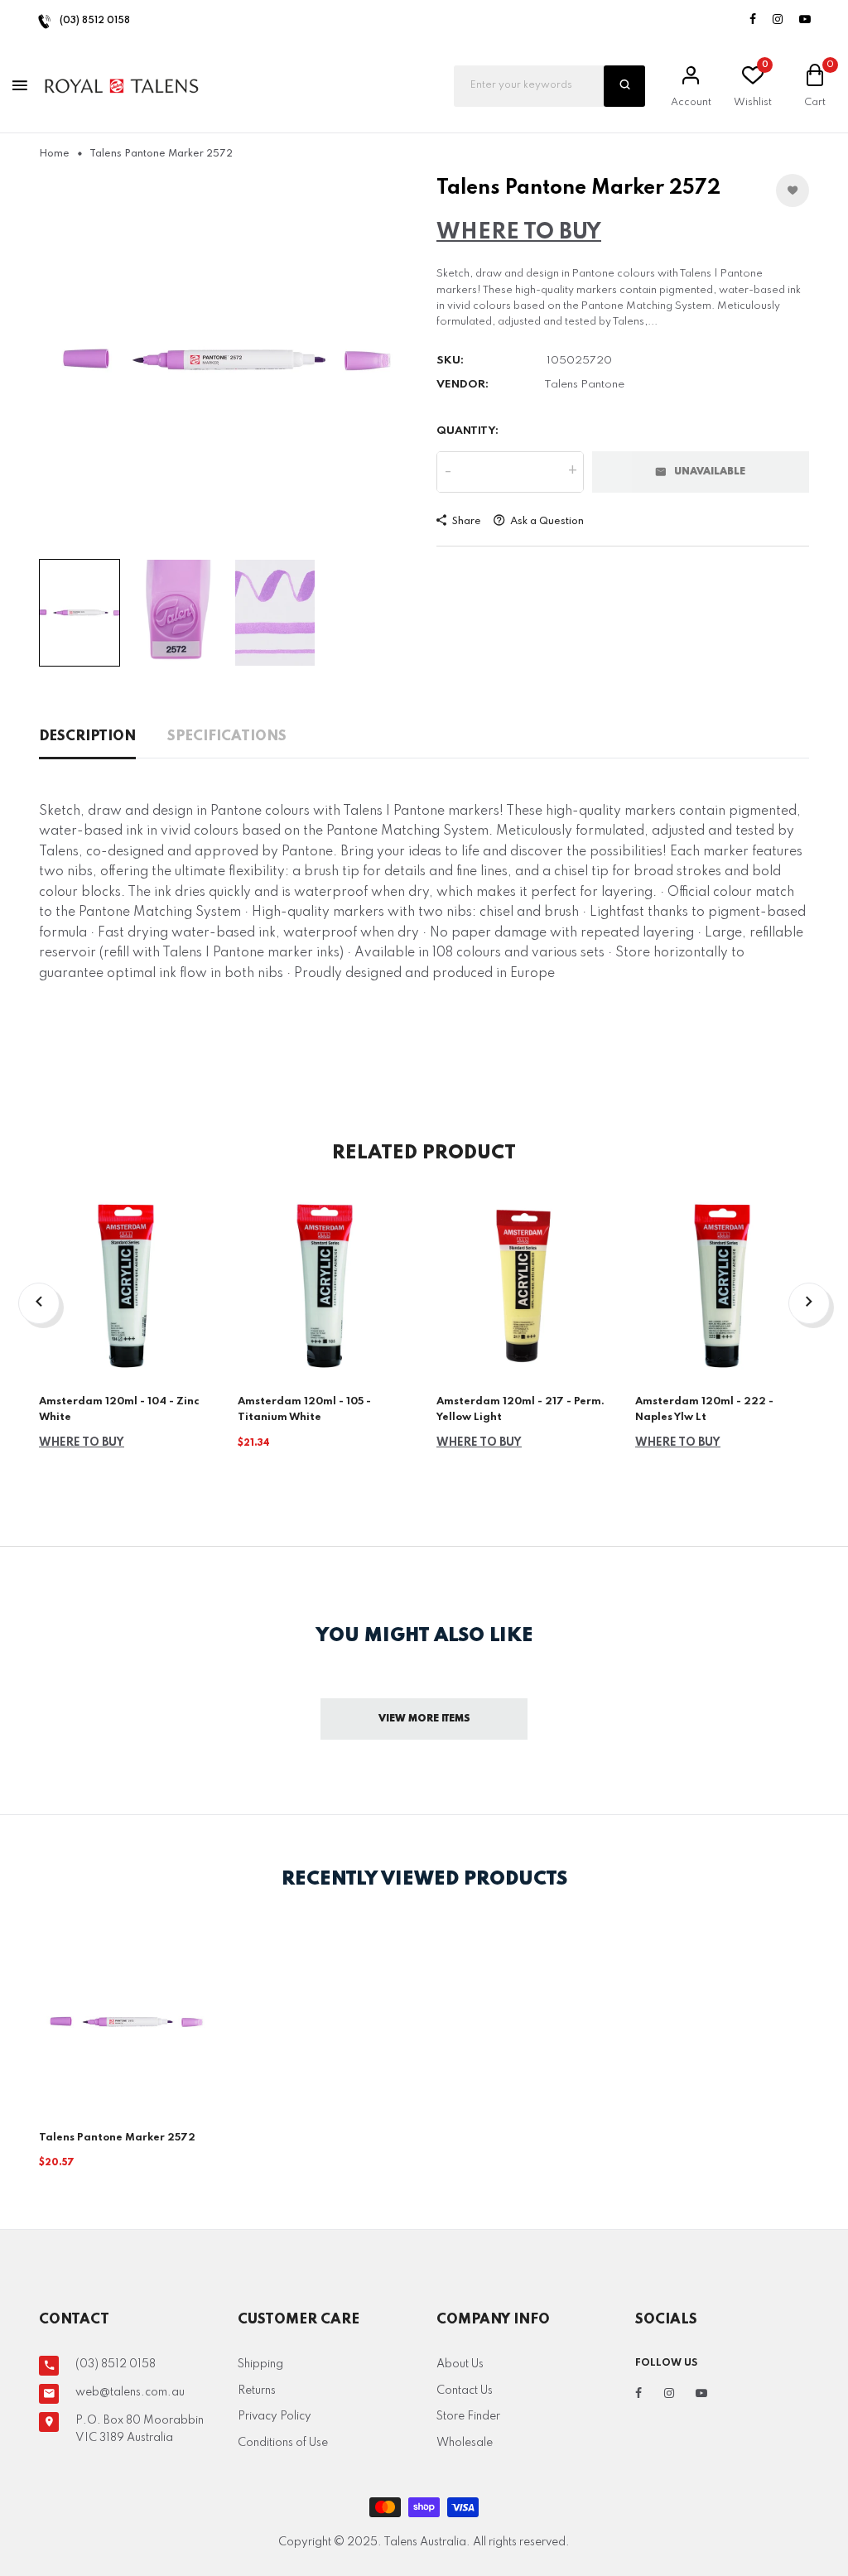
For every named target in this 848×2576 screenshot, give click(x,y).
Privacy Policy (275, 2416)
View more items (424, 1719)
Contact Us (465, 2391)
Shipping (260, 2364)
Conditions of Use (283, 2443)
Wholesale (465, 2443)
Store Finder (468, 2416)
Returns (257, 2391)
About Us (460, 2364)
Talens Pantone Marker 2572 (117, 2138)
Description (87, 737)
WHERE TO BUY (519, 232)
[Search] (624, 86)
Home (54, 154)
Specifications (227, 737)
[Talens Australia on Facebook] (753, 20)
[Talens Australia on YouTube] (805, 20)
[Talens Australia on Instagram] (778, 20)
